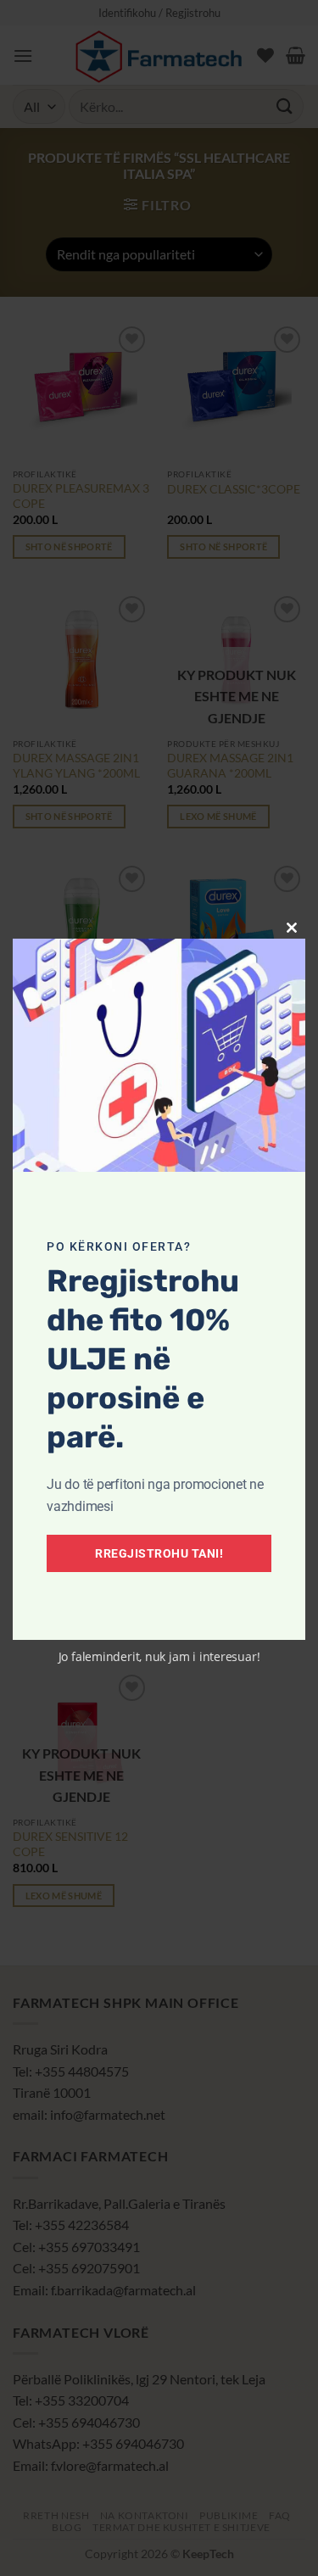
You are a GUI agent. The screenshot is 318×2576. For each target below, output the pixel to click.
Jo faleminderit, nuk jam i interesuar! (159, 1656)
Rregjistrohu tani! (159, 1553)
